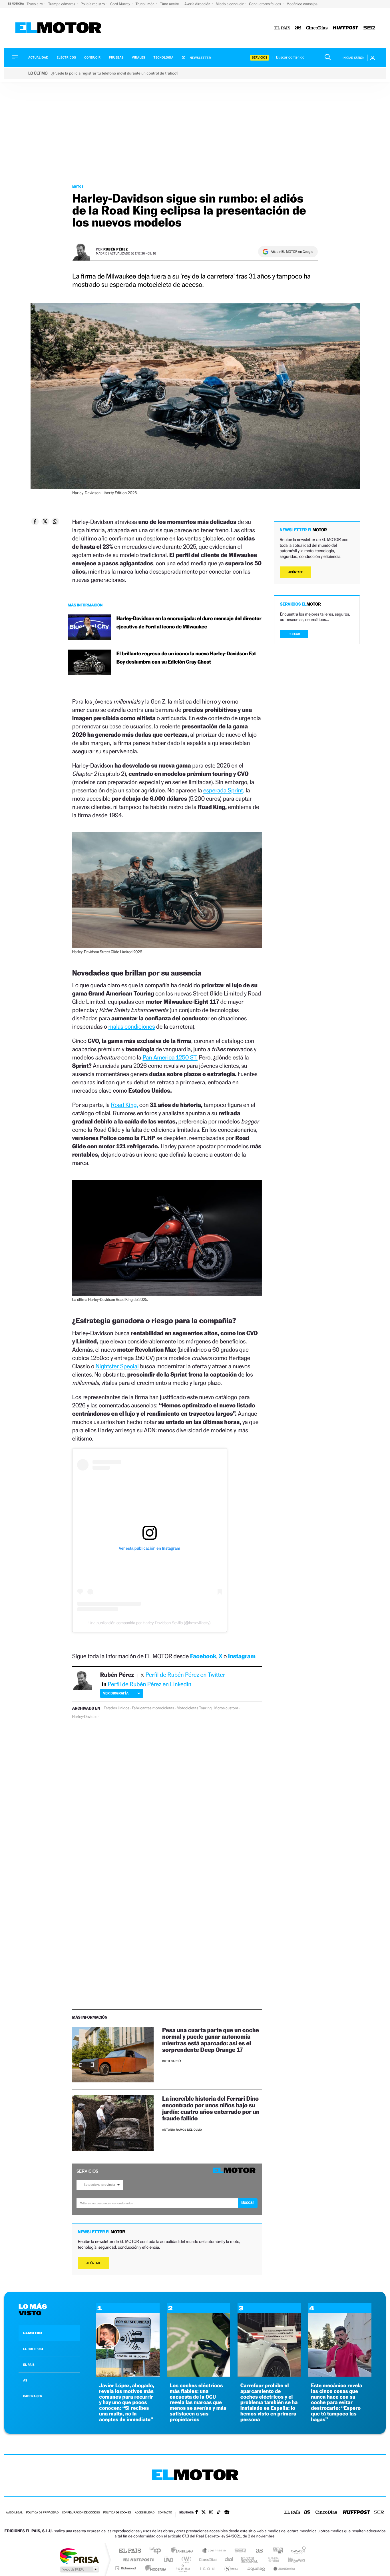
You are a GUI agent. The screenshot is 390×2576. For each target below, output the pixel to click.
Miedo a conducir (230, 4)
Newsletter (200, 58)
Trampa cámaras (62, 4)
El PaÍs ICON (207, 2568)
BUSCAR (294, 634)
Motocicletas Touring (194, 1708)
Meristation (284, 2568)
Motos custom (226, 1708)
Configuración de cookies (81, 2513)
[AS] (298, 28)
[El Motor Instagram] (211, 2513)
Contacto (165, 2513)
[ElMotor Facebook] (197, 2513)
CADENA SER (33, 2396)
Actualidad (38, 58)
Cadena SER (239, 2551)
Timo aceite (170, 4)
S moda (231, 2568)
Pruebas (116, 58)
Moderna (154, 2568)
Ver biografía (116, 1693)
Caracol (297, 2551)
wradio (185, 2560)
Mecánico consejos (302, 4)
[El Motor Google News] (227, 2513)
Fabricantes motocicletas (153, 1708)
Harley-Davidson (86, 1717)
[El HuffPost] (346, 28)
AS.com (257, 2551)
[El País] (282, 28)
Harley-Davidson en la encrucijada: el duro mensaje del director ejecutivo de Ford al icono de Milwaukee (189, 623)
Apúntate (94, 2263)
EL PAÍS (29, 2365)
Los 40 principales (157, 2551)
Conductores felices (265, 4)
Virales (138, 58)
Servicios (260, 58)
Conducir (92, 58)
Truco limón (146, 4)
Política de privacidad (42, 2513)
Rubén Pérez (116, 249)
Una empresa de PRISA (79, 2556)
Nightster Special (117, 1366)
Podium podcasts (182, 2568)
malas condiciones (131, 1026)
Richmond (126, 2568)
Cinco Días (207, 2560)
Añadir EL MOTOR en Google (292, 252)
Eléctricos (66, 58)
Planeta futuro (271, 2560)
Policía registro (93, 4)
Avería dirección (198, 4)
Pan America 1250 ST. (170, 1057)
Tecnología (164, 58)
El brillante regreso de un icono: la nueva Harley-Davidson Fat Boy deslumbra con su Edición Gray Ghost (186, 658)
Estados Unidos (116, 1708)
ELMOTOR (33, 2333)
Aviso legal (14, 2513)
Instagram (242, 1656)
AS (25, 2380)
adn (276, 2551)
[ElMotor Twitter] (204, 2513)
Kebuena (292, 2560)
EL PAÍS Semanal (250, 2560)
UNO (169, 2560)
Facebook (203, 1656)
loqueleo (256, 2568)
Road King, (124, 1105)
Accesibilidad (145, 2513)
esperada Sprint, (224, 790)
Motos (78, 187)
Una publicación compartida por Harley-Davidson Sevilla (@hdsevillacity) (149, 1623)
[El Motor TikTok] (219, 2513)
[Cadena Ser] (369, 28)
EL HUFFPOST (33, 2349)
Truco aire (35, 4)
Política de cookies (117, 2513)
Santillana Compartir (214, 2551)
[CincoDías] (317, 28)
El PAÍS (130, 2551)
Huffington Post (137, 2560)
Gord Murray (120, 4)
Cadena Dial (229, 2560)
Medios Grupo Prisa (79, 2569)
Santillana (184, 2551)
